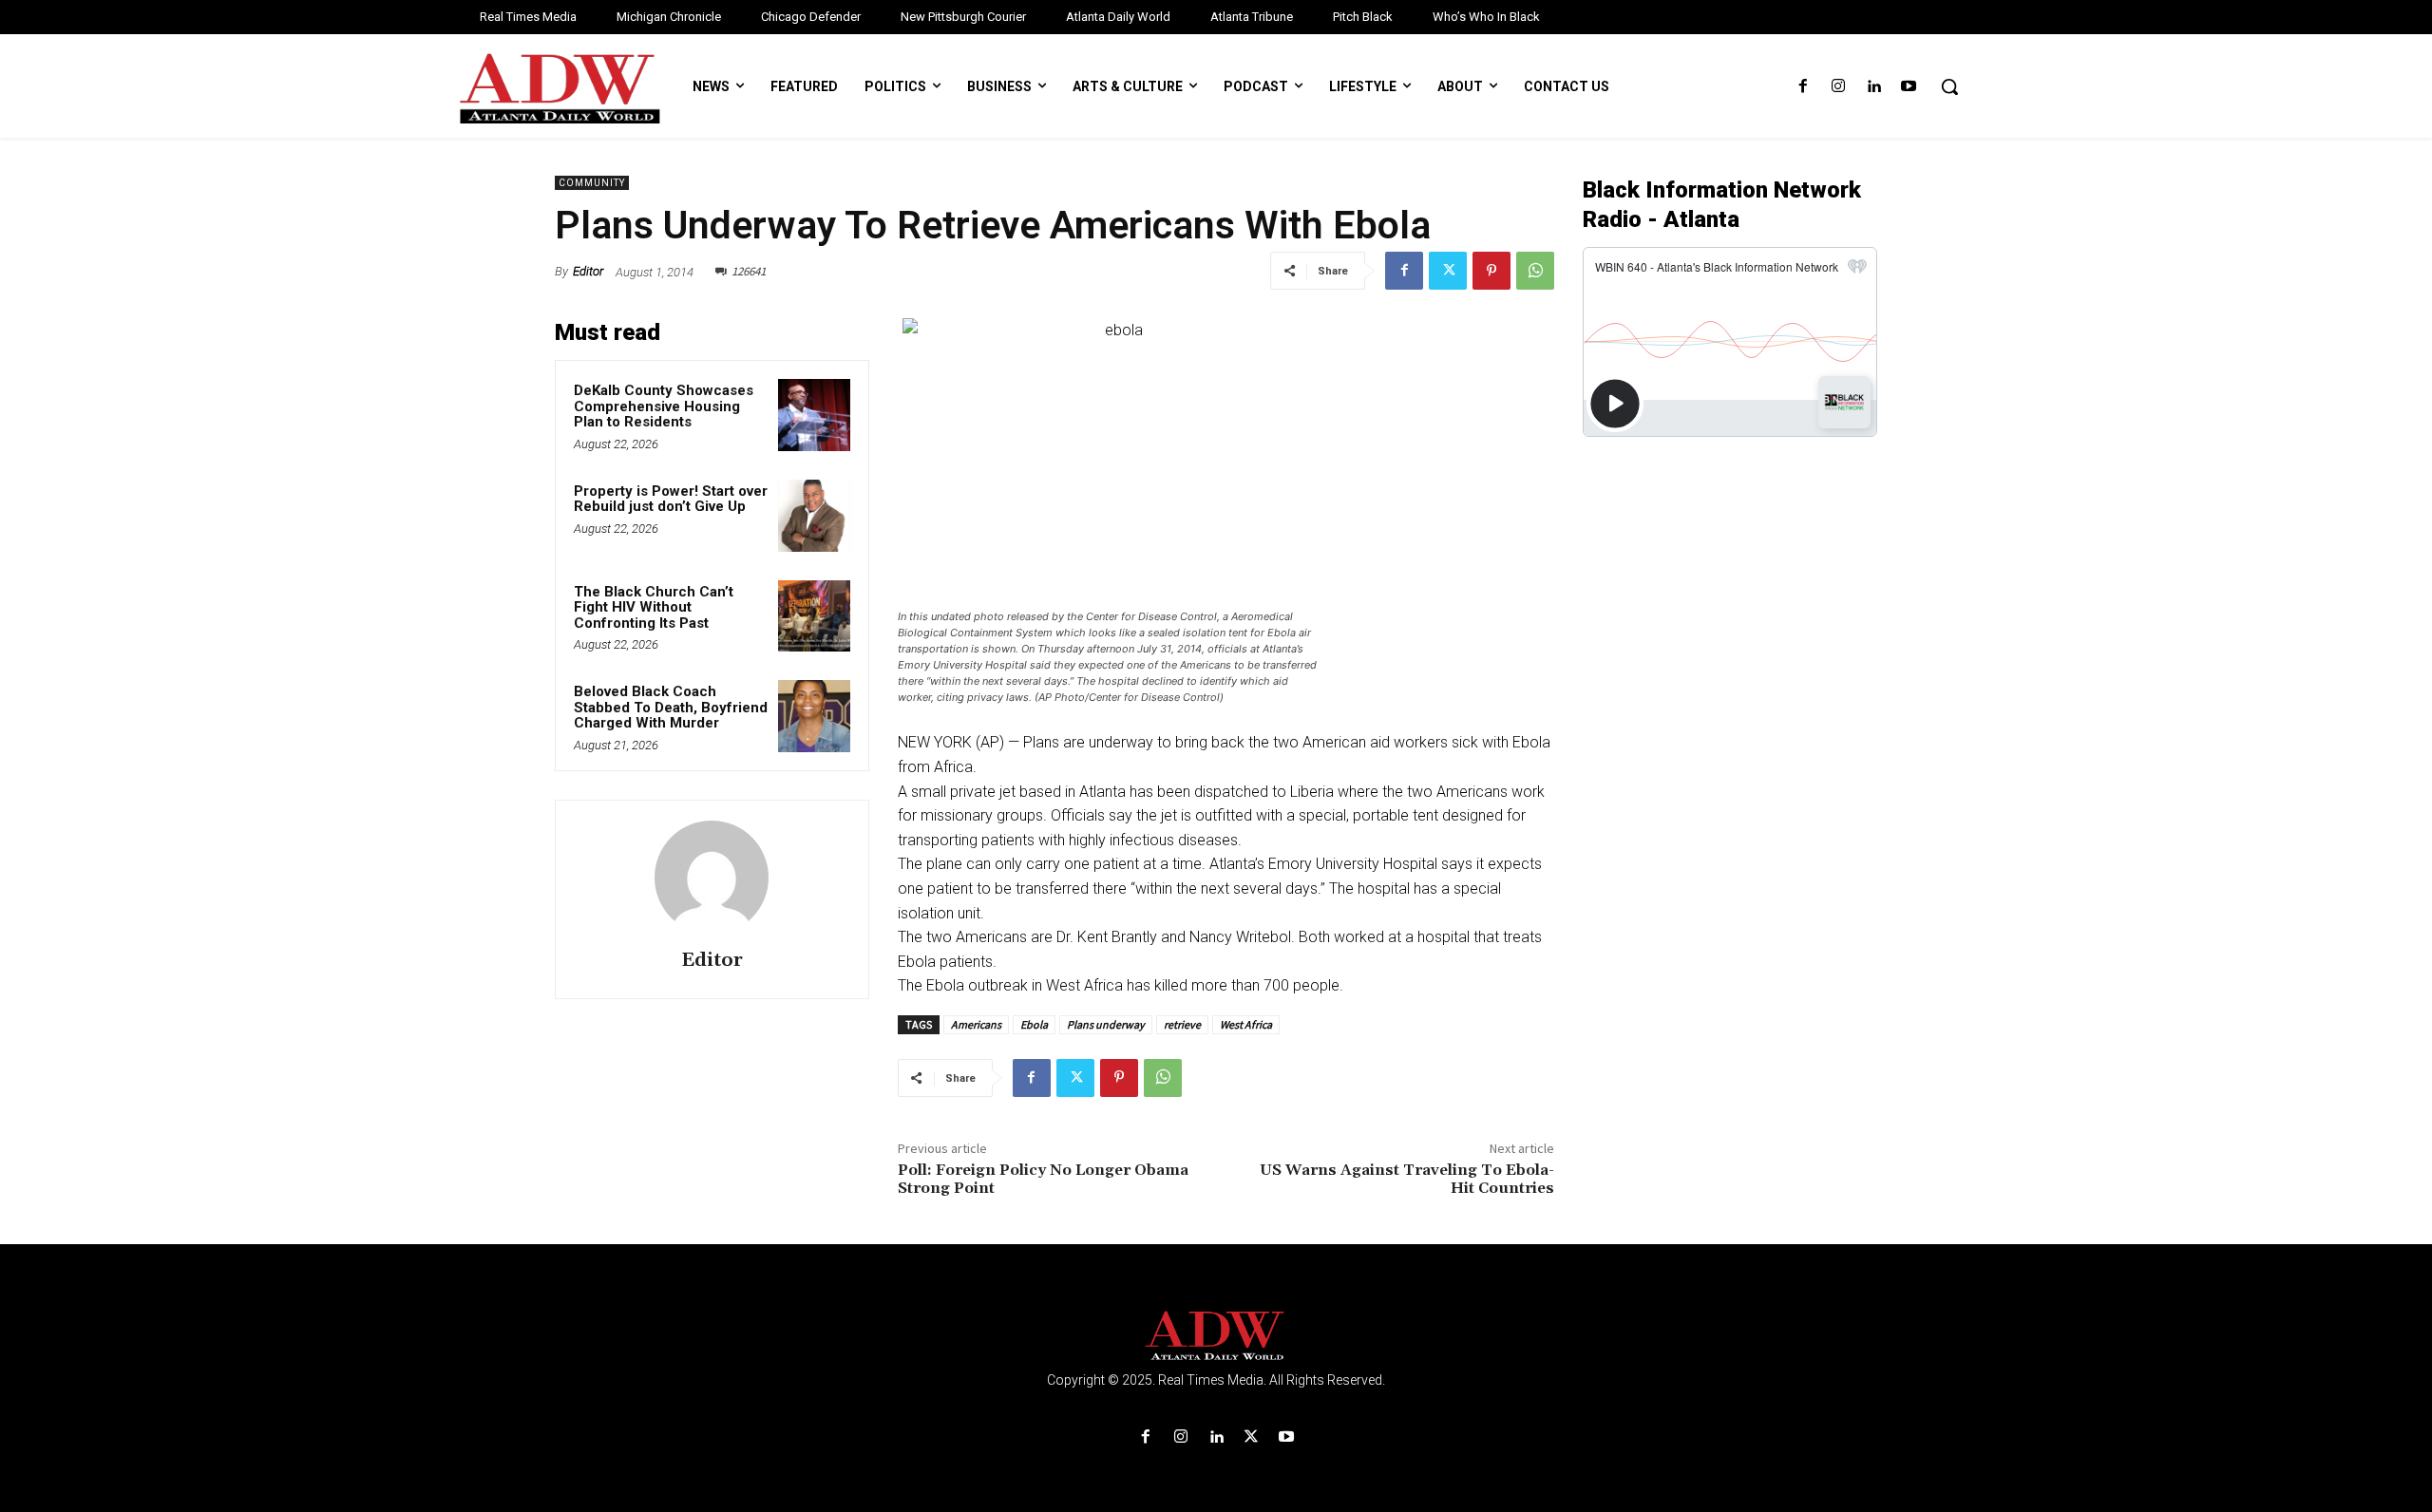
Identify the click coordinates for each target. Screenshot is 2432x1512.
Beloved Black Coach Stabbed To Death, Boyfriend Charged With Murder (671, 707)
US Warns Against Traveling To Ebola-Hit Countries (1407, 1179)
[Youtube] (1909, 87)
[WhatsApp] (1535, 271)
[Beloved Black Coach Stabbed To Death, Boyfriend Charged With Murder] (814, 716)
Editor (588, 271)
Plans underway (1106, 1024)
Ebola (1034, 1024)
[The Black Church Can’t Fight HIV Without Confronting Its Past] (814, 616)
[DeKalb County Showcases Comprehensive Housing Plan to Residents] (814, 415)
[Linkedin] (1874, 87)
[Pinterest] (1491, 271)
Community (592, 183)
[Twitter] (1448, 271)
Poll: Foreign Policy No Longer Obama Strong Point (1043, 1179)
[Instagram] (1838, 87)
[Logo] (1216, 1336)
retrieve (1182, 1024)
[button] (1949, 86)
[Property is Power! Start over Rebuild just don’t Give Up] (814, 516)
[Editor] (712, 878)
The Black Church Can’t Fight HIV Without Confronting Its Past (654, 607)
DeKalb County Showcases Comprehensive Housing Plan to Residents (664, 406)
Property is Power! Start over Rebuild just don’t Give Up (671, 499)
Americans (976, 1024)
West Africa (1246, 1024)
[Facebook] (1803, 87)
